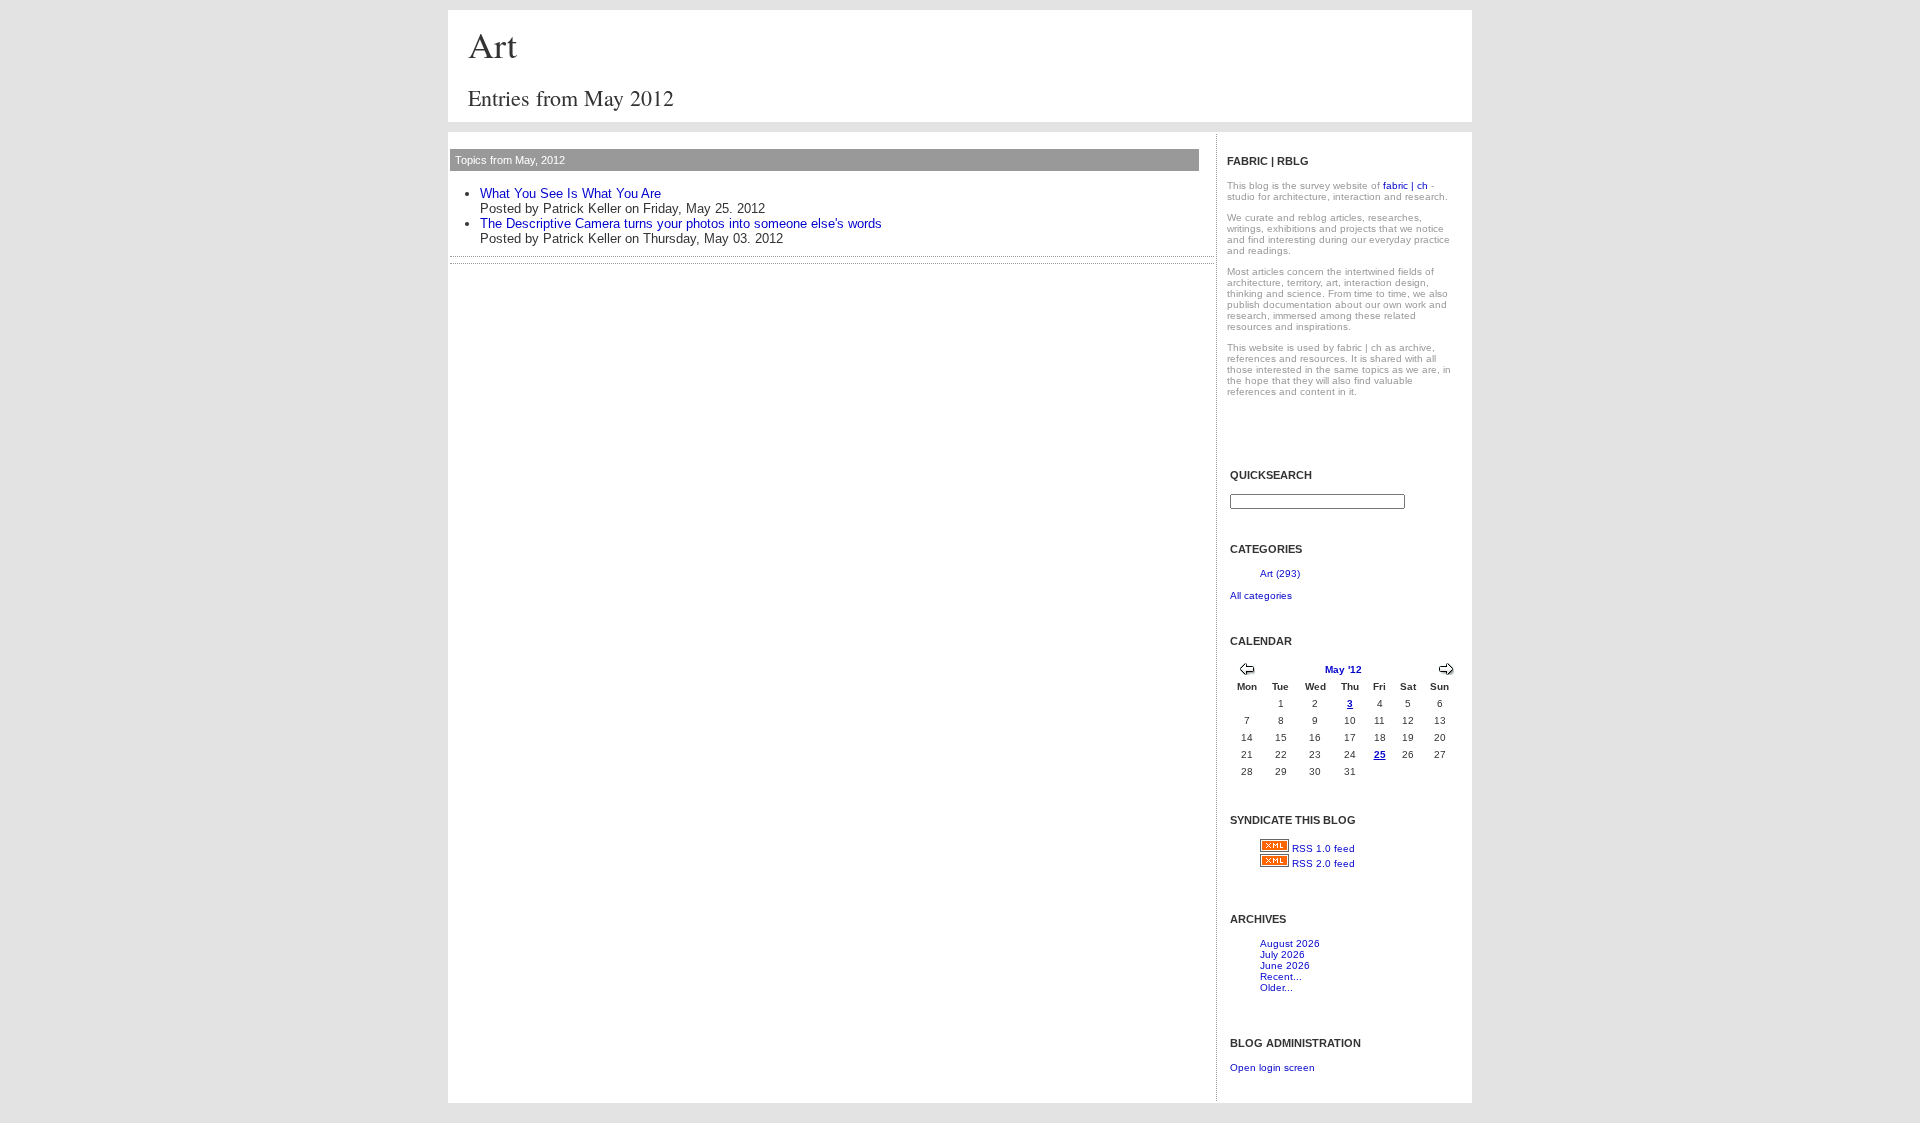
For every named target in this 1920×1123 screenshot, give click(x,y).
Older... (1276, 987)
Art (492, 44)
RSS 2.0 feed (1323, 863)
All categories (1261, 595)
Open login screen (1272, 1067)
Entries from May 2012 (571, 97)
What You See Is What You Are (570, 193)
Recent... (1281, 976)
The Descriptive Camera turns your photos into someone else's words (681, 223)
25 (1380, 754)
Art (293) (1280, 573)
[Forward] (1446, 671)
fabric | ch (1405, 185)
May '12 (1343, 669)
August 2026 (1290, 943)
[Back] (1247, 671)
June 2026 (1285, 965)
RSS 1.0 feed (1323, 848)
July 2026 (1282, 954)
